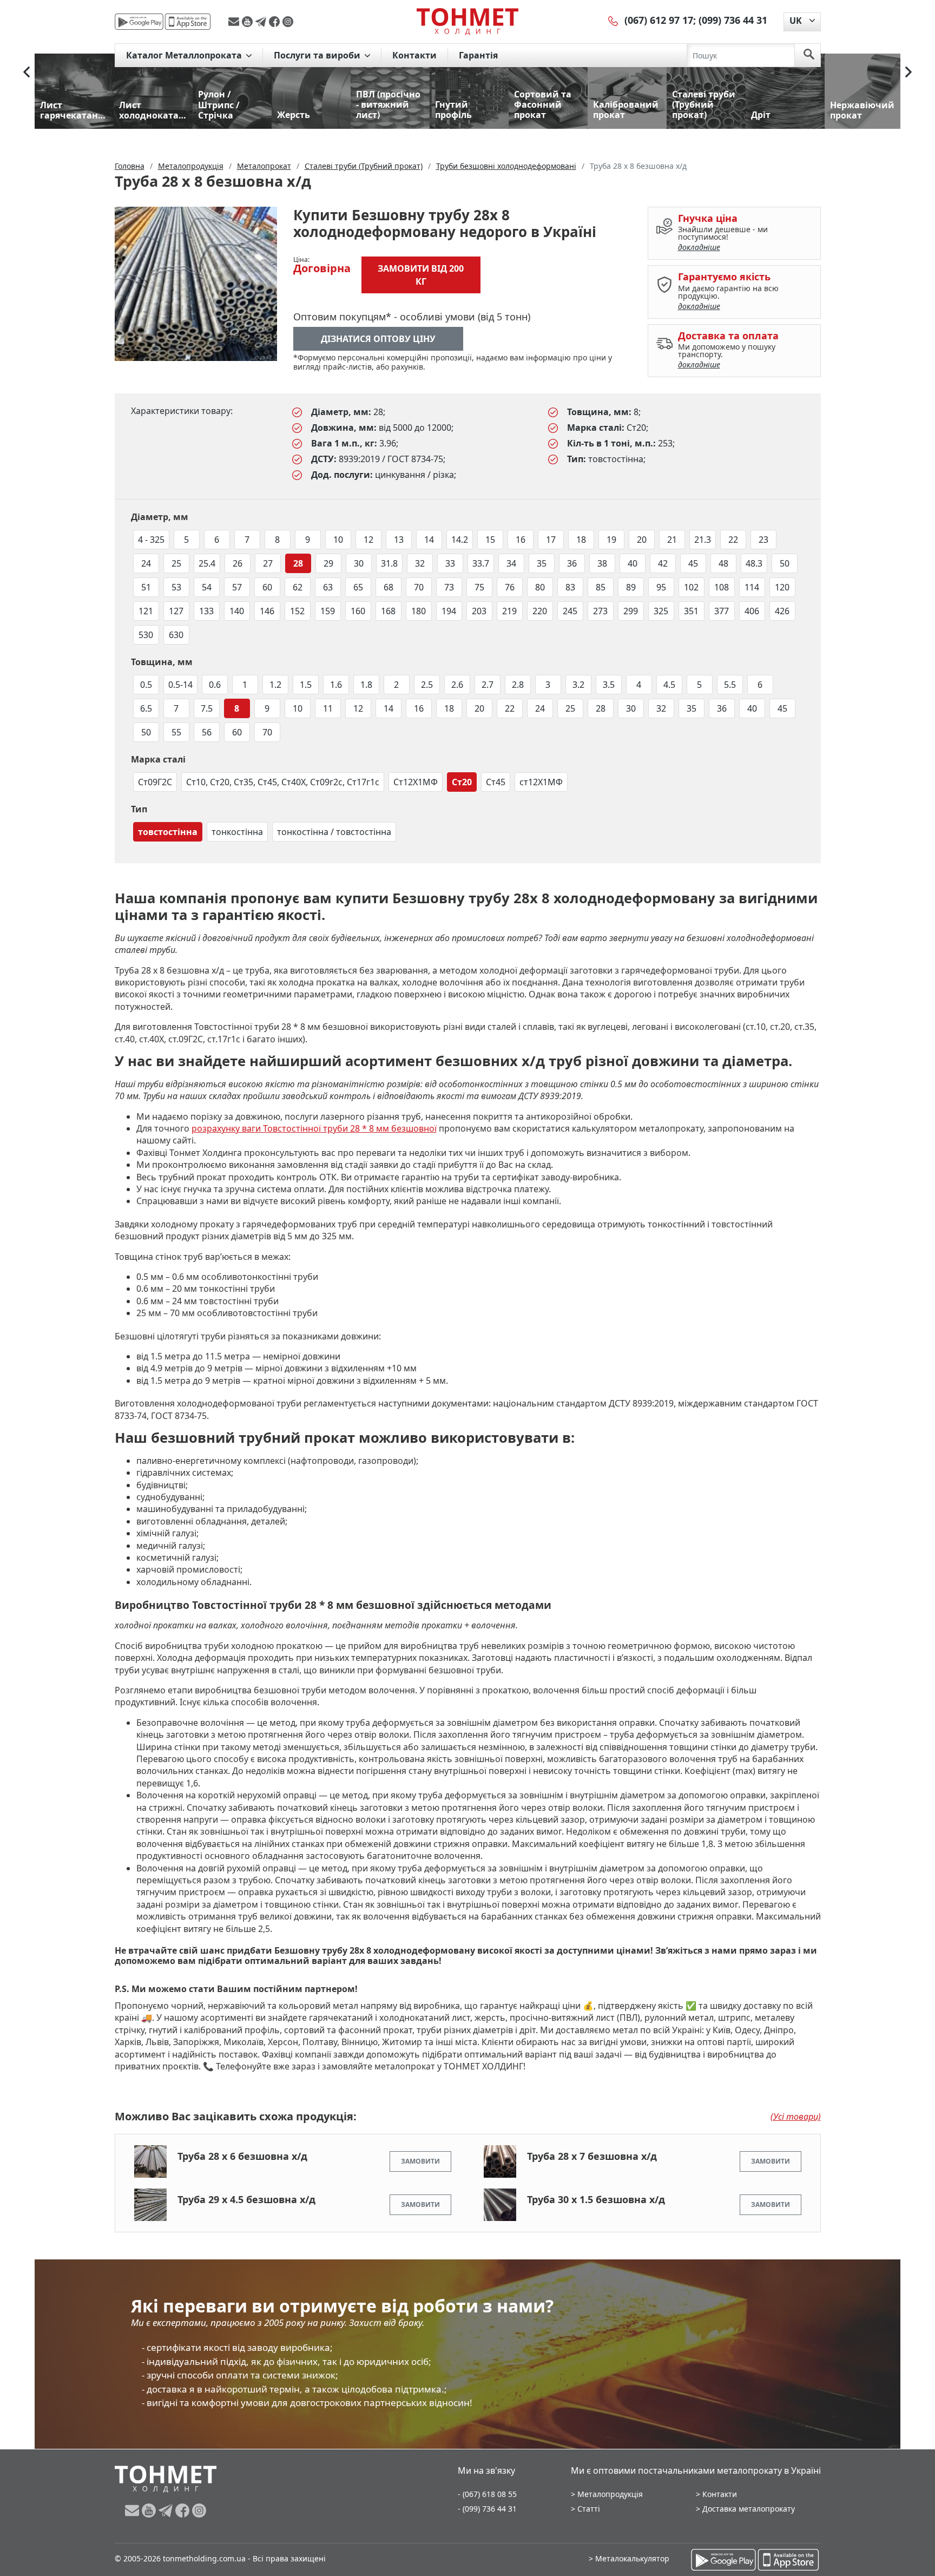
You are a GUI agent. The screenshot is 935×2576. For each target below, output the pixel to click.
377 (722, 611)
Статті (589, 2509)
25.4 (207, 563)
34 (511, 563)
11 (328, 708)
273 (600, 611)
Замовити (420, 2161)
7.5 (207, 708)
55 (176, 732)
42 (663, 563)
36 (572, 563)
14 (429, 540)
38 (602, 563)
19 (611, 540)
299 (631, 611)
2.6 (457, 685)
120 (782, 587)
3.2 (578, 685)
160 (358, 611)
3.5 (609, 685)
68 (389, 587)
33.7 (481, 563)
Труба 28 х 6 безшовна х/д (242, 2156)
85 (601, 587)
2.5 (427, 685)
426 (782, 611)
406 (752, 611)
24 (146, 563)
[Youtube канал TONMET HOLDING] (249, 22)
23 (763, 540)
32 (420, 563)
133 (206, 611)
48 (723, 563)
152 (297, 611)
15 (490, 540)
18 (581, 540)
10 (338, 540)
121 (146, 611)
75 (479, 587)
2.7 (488, 685)
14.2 (460, 540)
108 (722, 587)
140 (237, 611)
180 (419, 611)
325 (661, 611)
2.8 (518, 685)
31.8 (389, 563)
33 (450, 563)
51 (146, 587)
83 (570, 587)
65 (358, 587)
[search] (809, 55)
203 (479, 611)
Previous (27, 72)
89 (631, 587)
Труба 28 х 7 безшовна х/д (592, 2156)
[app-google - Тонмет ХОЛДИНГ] (139, 22)
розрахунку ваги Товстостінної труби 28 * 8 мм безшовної (314, 1128)
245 (570, 611)
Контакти (414, 55)
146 (267, 611)
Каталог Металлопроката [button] (185, 55)
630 (176, 635)
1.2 (275, 685)
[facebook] (276, 22)
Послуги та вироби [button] (318, 55)
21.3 (703, 540)
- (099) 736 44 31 (487, 2509)
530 (146, 635)
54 (207, 587)
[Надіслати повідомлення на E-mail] (235, 22)
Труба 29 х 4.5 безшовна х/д (246, 2199)
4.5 (669, 685)
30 (359, 563)
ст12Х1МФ (541, 782)
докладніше (699, 247)
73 (449, 587)
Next (908, 72)
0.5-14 (180, 685)
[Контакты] (614, 20)
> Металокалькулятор (629, 2558)
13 (399, 540)
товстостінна (168, 832)
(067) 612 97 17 (659, 20)
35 (542, 563)
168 (388, 611)
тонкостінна (237, 832)
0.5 (146, 685)
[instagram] (288, 22)
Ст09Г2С (155, 782)
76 (510, 587)
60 (267, 587)
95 (661, 587)
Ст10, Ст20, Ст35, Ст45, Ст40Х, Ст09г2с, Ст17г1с (283, 782)
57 (237, 587)
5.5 (730, 685)
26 (238, 563)
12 (368, 540)
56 (207, 732)
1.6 (336, 685)
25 (176, 563)
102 (691, 587)
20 (642, 540)
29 (328, 563)
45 (693, 563)
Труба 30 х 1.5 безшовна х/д (596, 2199)
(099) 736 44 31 (733, 20)
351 (691, 611)
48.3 (754, 563)
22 (733, 540)
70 (419, 587)
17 (551, 540)
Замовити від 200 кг (421, 275)
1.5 (306, 685)
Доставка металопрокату (749, 2509)
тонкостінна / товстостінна (334, 832)
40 (633, 563)
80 (540, 587)
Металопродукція (610, 2494)
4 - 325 (151, 540)
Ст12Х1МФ (416, 782)
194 (449, 611)
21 (672, 540)
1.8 (366, 685)
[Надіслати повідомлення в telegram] (262, 22)
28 (298, 563)
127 (176, 611)
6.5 (146, 708)
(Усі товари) (796, 2117)
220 (540, 611)
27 (268, 563)
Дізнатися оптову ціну (378, 339)
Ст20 (462, 782)
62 (298, 587)
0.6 (215, 685)
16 (521, 540)
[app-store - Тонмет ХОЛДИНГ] (188, 22)
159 (328, 611)
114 (752, 587)
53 (176, 587)
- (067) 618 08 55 (487, 2494)
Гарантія (478, 55)
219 (509, 611)
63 (328, 587)
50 (785, 563)
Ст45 (496, 782)
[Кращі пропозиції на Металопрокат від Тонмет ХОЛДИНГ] (467, 21)
